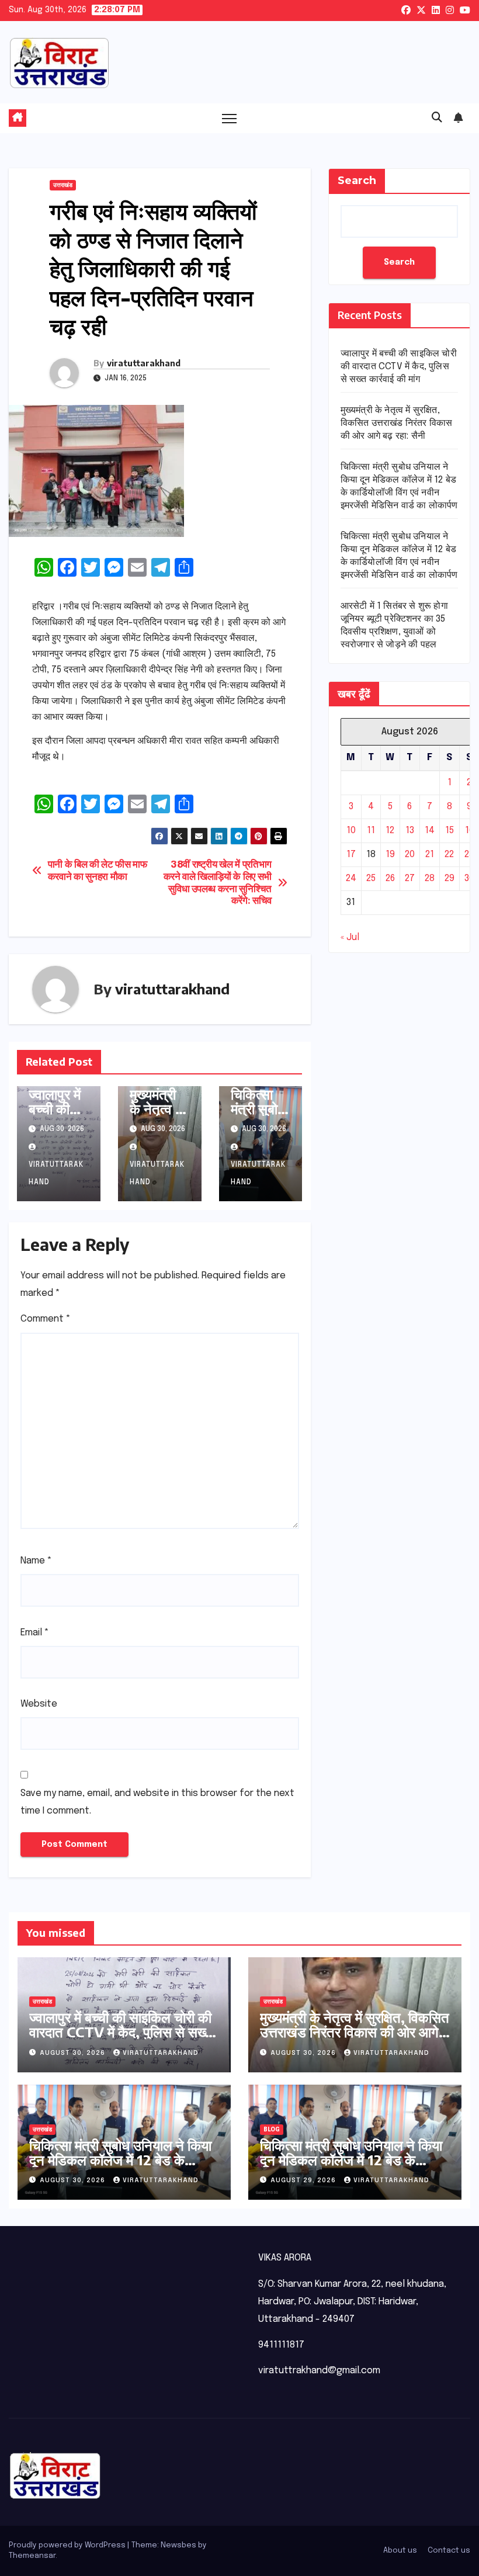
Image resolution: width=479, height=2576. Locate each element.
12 (390, 831)
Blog (272, 2130)
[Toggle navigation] (229, 118)
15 (450, 831)
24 (351, 878)
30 (469, 878)
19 (390, 854)
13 (410, 831)
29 (450, 878)
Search (357, 181)
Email (35, 1633)
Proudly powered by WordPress (68, 2545)
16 (469, 831)
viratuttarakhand (144, 363)
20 (410, 854)
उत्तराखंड (63, 185)
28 (430, 878)
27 (410, 878)
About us (400, 2551)
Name (36, 1561)
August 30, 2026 (74, 2053)
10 (351, 831)
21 (430, 854)
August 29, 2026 (304, 2180)
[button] (437, 118)
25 (371, 878)
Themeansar (32, 2556)
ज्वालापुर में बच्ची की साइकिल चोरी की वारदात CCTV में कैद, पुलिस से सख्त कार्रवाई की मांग (399, 367)
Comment (46, 1319)
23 (469, 854)
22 (449, 854)
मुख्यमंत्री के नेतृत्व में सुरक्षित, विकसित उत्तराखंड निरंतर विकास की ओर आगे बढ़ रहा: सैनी (397, 423)
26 (390, 878)
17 (351, 854)
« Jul (350, 937)
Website (39, 1704)
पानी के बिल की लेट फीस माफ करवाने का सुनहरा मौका (98, 871)
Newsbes (178, 2545)
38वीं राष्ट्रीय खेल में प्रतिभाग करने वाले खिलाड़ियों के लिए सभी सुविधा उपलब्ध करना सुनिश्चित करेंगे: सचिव (218, 883)
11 (371, 831)
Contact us (449, 2551)
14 (430, 831)
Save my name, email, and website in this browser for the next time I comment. (157, 1802)
